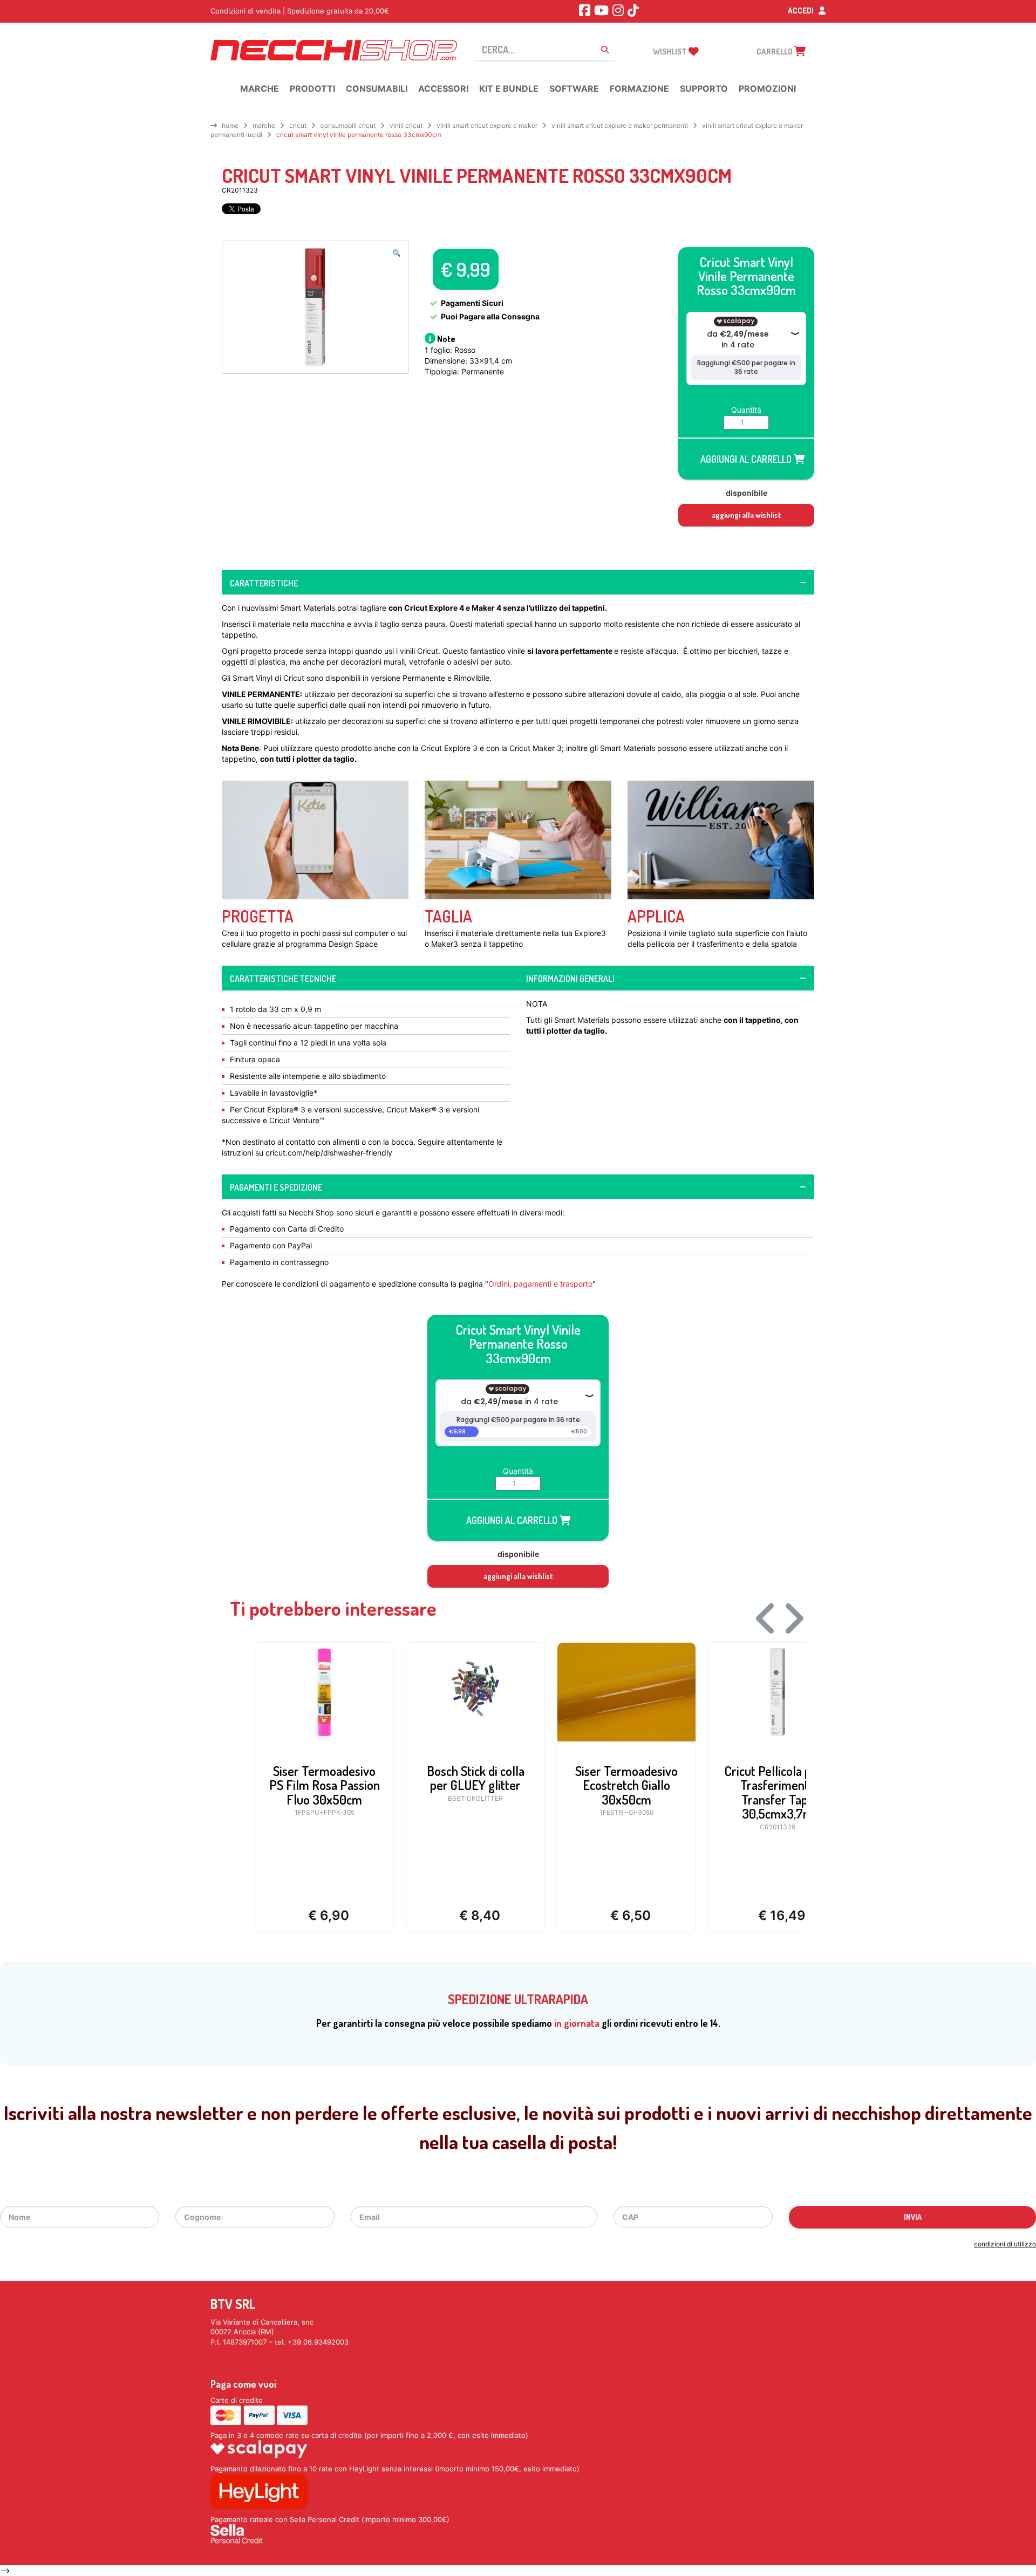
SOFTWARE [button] (574, 88)
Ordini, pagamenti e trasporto (540, 1284)
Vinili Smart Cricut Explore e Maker (487, 125)
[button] (397, 254)
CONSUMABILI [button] (377, 88)
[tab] (518, 583)
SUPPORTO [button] (704, 88)
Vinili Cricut (406, 125)
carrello (775, 52)
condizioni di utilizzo (1005, 2244)
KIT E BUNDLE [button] (509, 88)
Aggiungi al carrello (747, 459)
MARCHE (264, 125)
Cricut (298, 125)
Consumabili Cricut (348, 125)
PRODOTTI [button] (312, 88)
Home (230, 125)
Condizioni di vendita (246, 11)
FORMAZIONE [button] (639, 88)
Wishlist (671, 52)
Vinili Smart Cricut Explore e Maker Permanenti (620, 125)
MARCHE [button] (260, 88)
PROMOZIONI (767, 88)
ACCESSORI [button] (443, 88)
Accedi (802, 11)
